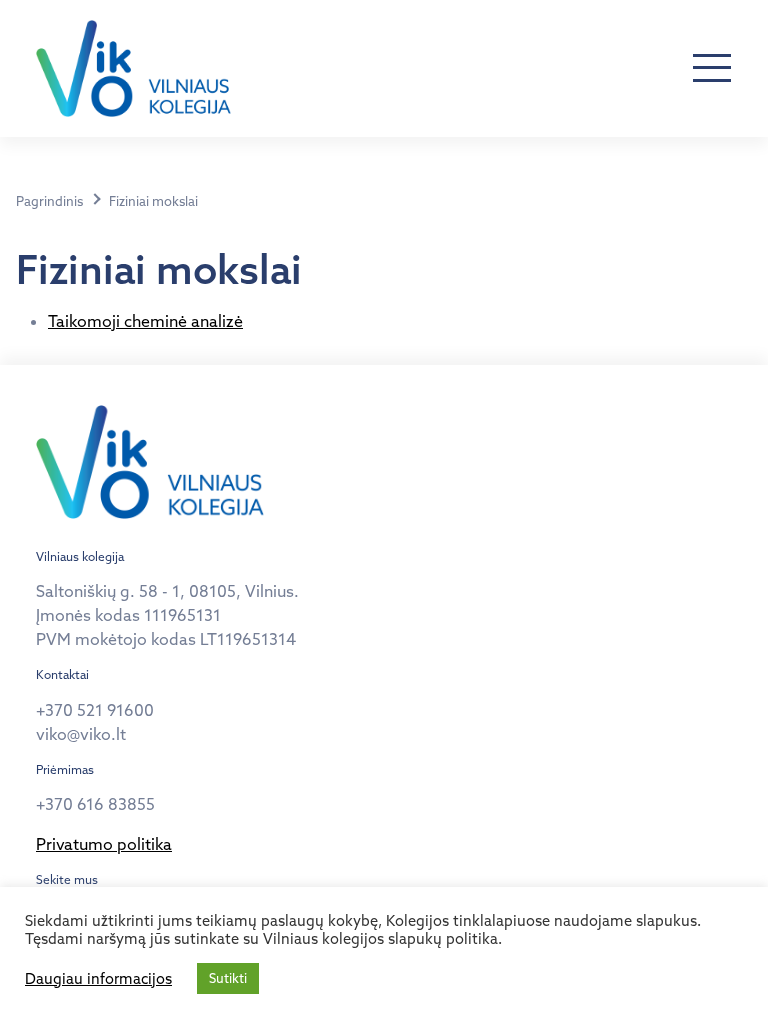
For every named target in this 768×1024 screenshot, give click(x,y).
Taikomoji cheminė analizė (145, 321)
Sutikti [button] (228, 978)
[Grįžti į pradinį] (133, 68)
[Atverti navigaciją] (712, 69)
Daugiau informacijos (98, 979)
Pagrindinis (49, 201)
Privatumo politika (104, 844)
